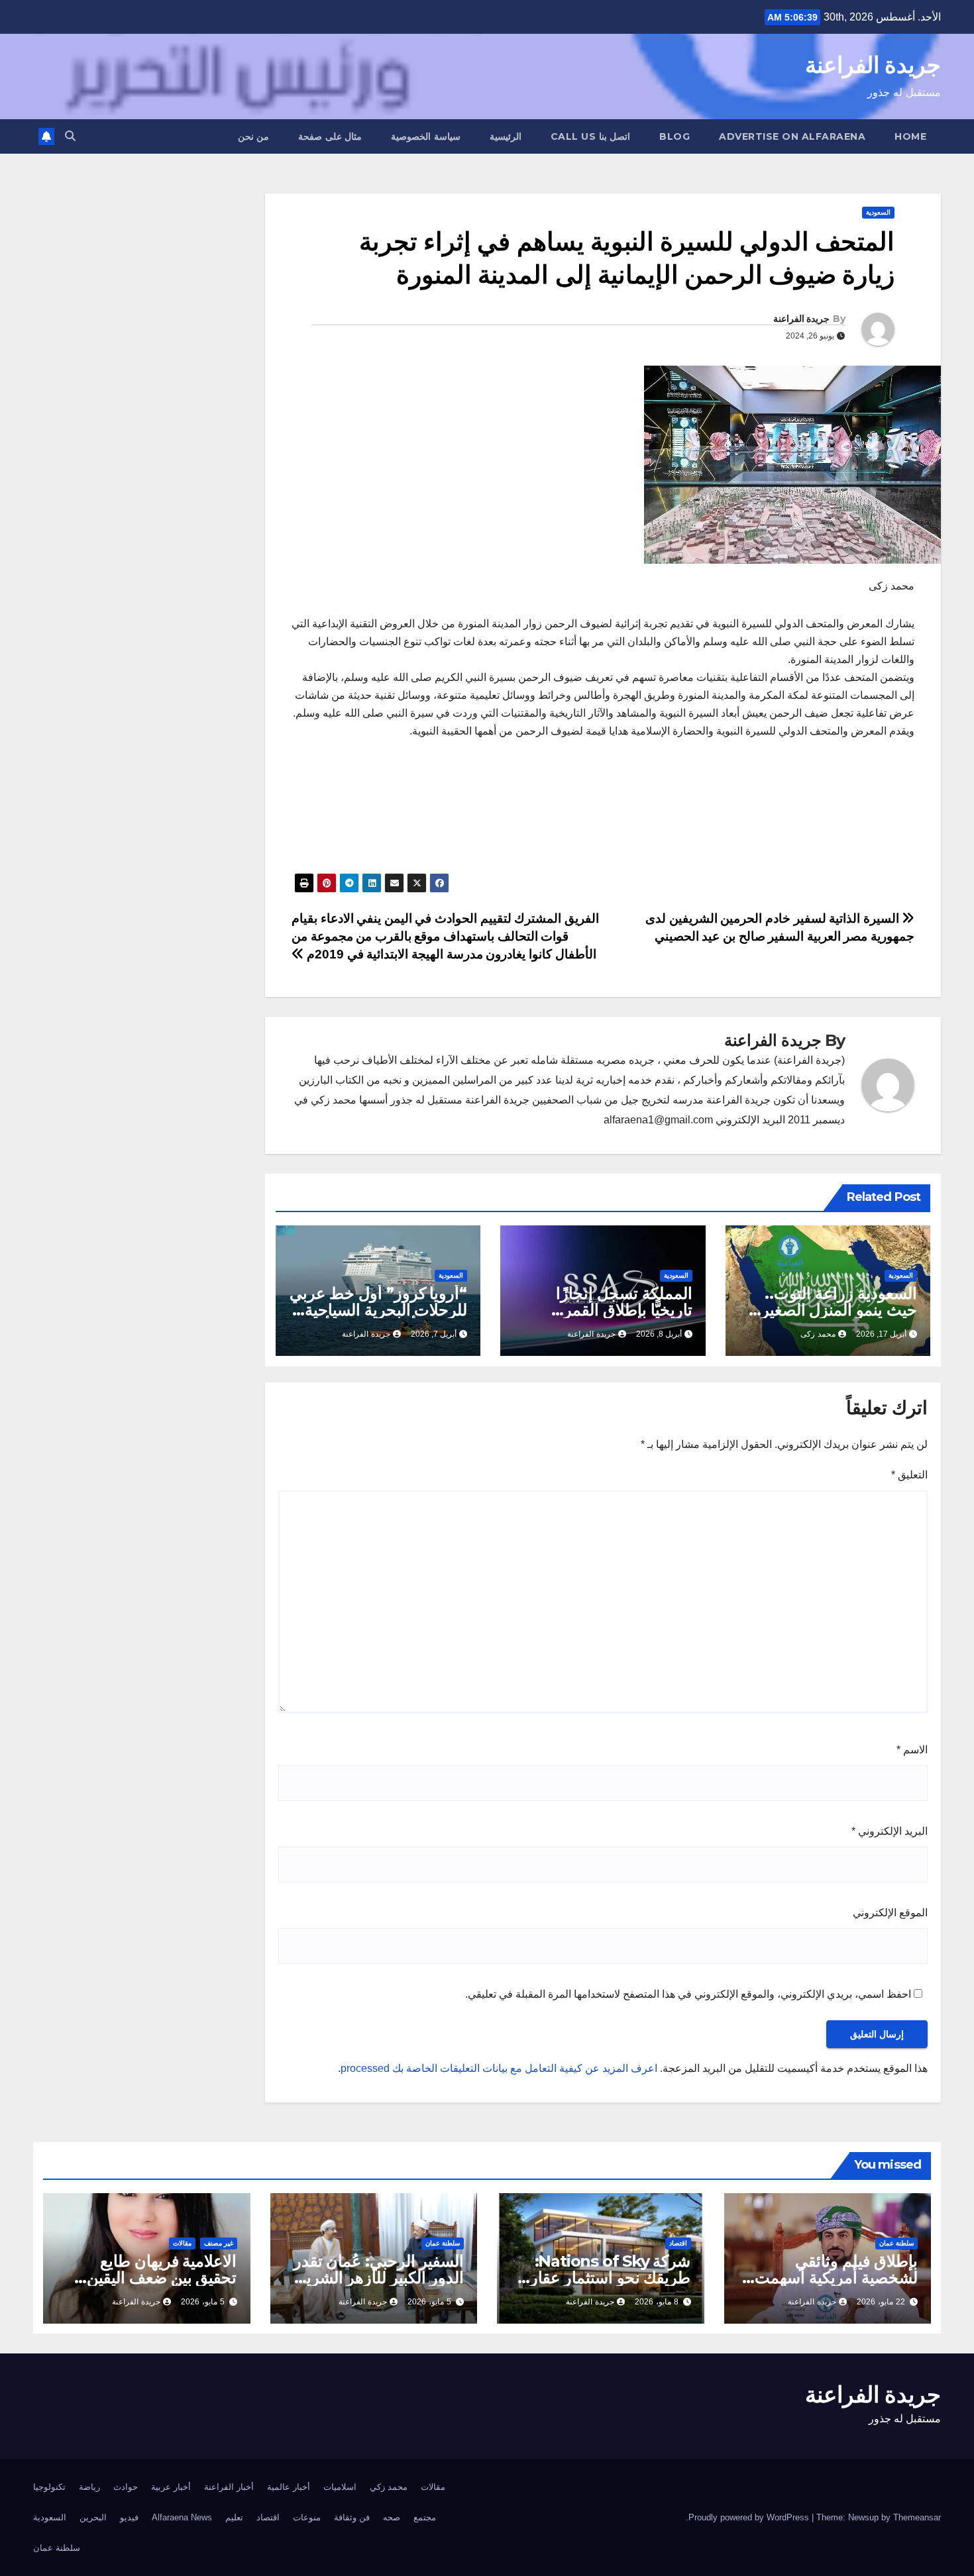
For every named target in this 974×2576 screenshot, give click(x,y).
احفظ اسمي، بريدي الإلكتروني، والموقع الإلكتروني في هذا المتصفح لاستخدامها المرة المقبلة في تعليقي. (688, 1994)
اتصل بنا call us (591, 136)
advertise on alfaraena (792, 136)
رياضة (89, 2487)
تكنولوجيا (49, 2487)
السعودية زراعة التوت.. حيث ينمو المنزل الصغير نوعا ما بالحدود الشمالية (839, 1310)
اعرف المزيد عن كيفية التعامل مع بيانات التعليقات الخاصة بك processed (499, 2068)
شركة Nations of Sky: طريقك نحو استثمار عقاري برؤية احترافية (604, 2278)
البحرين (93, 2517)
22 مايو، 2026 (881, 2302)
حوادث (126, 2487)
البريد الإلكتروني (890, 1831)
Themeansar (917, 2517)
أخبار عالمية (289, 2487)
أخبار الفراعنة (229, 2487)
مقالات (182, 2243)
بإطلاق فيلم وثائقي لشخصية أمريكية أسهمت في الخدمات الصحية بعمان (831, 2278)
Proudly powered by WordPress (750, 2517)
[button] (70, 136)
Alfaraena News (182, 2517)
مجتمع (425, 2517)
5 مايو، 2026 (429, 2302)
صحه (392, 2517)
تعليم (234, 2517)
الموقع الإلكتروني (890, 1913)
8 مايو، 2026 (657, 2302)
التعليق (909, 1475)
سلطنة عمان (896, 2243)
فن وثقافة (352, 2517)
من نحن (254, 136)
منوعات (307, 2517)
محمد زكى (818, 1334)
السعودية (878, 212)
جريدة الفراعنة (873, 65)
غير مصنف (219, 2243)
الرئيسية (506, 136)
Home (910, 136)
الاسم (912, 1750)
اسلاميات (340, 2487)
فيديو (129, 2517)
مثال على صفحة (330, 136)
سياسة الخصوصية (426, 136)
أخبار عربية (171, 2487)
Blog (675, 136)
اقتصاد (678, 2243)
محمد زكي (389, 2487)
